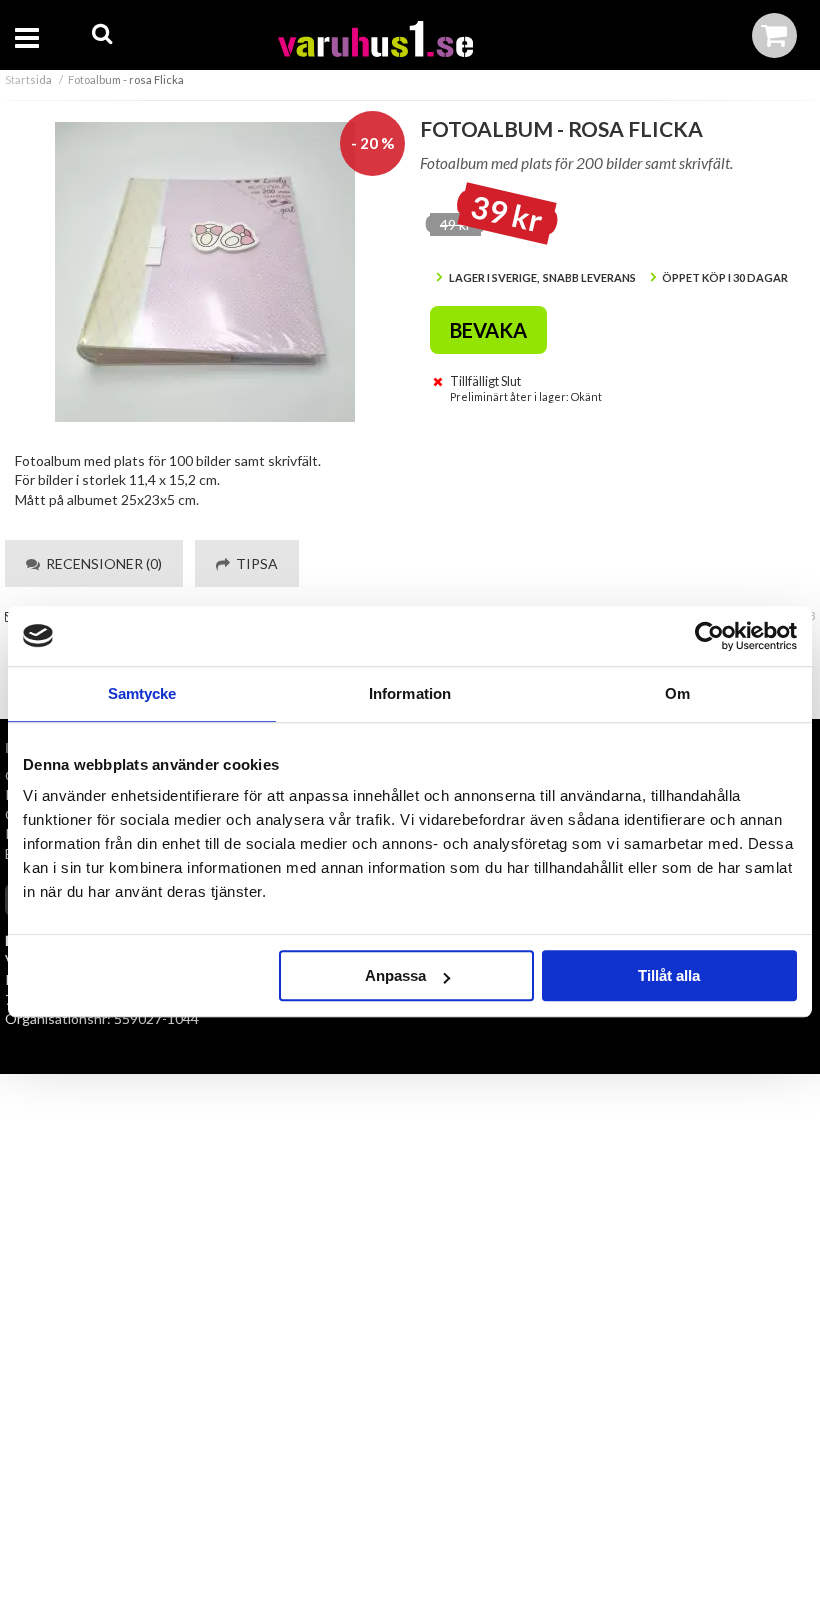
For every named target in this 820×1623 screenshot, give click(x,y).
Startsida (28, 79)
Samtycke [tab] (142, 693)
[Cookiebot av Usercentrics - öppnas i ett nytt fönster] (709, 636)
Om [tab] (677, 693)
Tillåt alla (669, 975)
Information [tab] (410, 693)
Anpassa (395, 975)
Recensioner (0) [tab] (101, 563)
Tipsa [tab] (254, 563)
